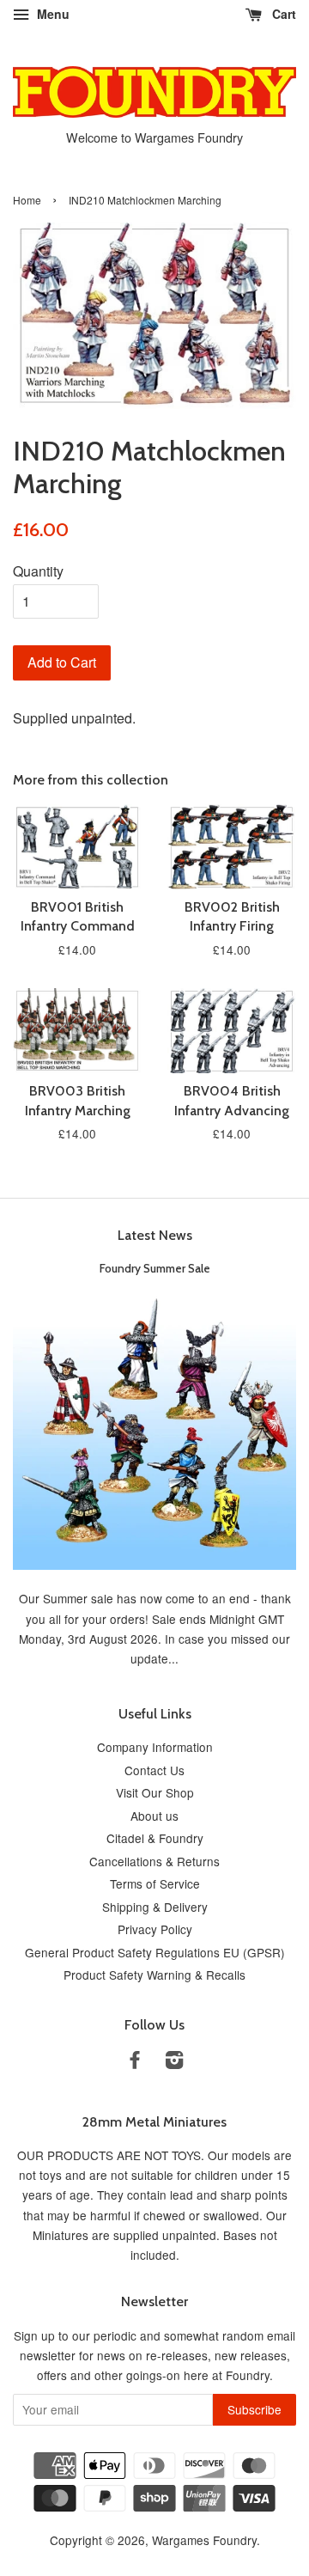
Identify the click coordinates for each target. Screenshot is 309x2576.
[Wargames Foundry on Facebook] (135, 2062)
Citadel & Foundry (155, 1838)
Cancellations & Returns (154, 1861)
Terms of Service (155, 1883)
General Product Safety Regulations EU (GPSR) (155, 1952)
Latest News (155, 1235)
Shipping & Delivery (155, 1907)
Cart (282, 14)
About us (154, 1816)
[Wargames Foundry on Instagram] (174, 2062)
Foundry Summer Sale (155, 1268)
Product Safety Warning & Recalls (154, 1975)
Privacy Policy (155, 1929)
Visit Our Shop (155, 1792)
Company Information (155, 1747)
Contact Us (154, 1770)
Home (27, 200)
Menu (51, 14)
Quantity (38, 571)
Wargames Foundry (204, 2540)
